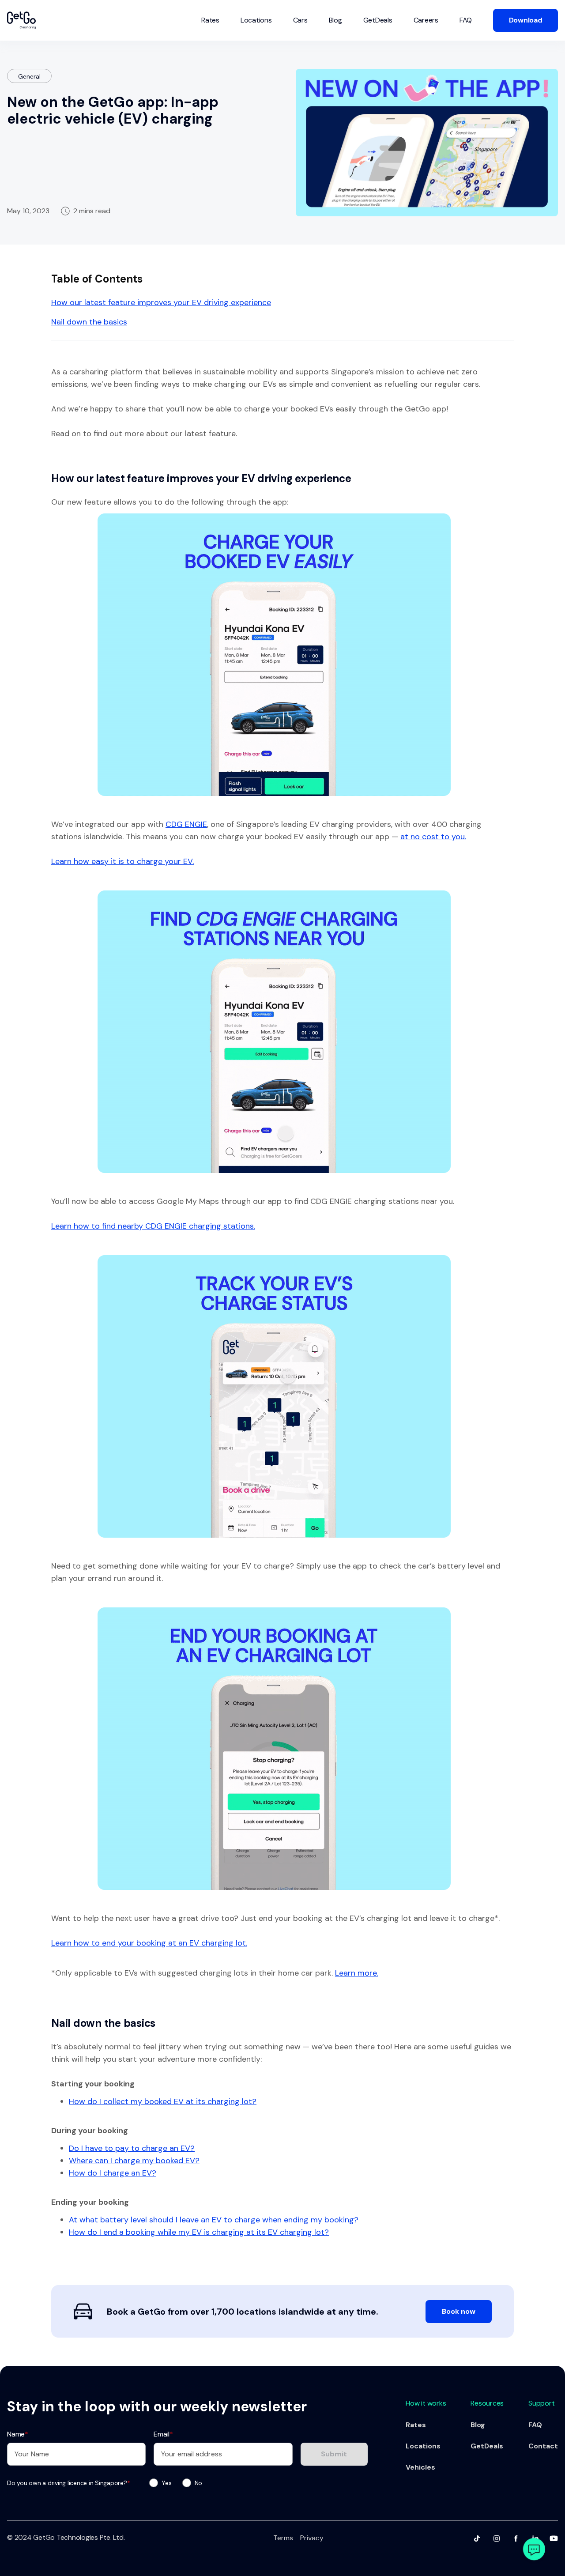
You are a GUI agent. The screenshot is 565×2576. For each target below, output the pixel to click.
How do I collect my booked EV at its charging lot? (163, 2101)
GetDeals (378, 20)
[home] (21, 20)
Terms (283, 2538)
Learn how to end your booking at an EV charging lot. (149, 1943)
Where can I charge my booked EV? (134, 2161)
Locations (256, 20)
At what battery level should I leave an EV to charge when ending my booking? (214, 2220)
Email (163, 2434)
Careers (426, 20)
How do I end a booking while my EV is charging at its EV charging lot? (199, 2232)
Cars (300, 20)
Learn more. (357, 1973)
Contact (543, 2446)
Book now (459, 2311)
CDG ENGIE (186, 824)
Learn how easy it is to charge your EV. (122, 861)
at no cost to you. (433, 837)
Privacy (312, 2538)
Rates (210, 20)
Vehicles (420, 2467)
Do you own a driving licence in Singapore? (68, 2483)
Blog (335, 20)
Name (18, 2434)
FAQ (466, 20)
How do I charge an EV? (113, 2173)
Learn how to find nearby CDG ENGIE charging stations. (153, 1226)
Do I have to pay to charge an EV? (132, 2148)
